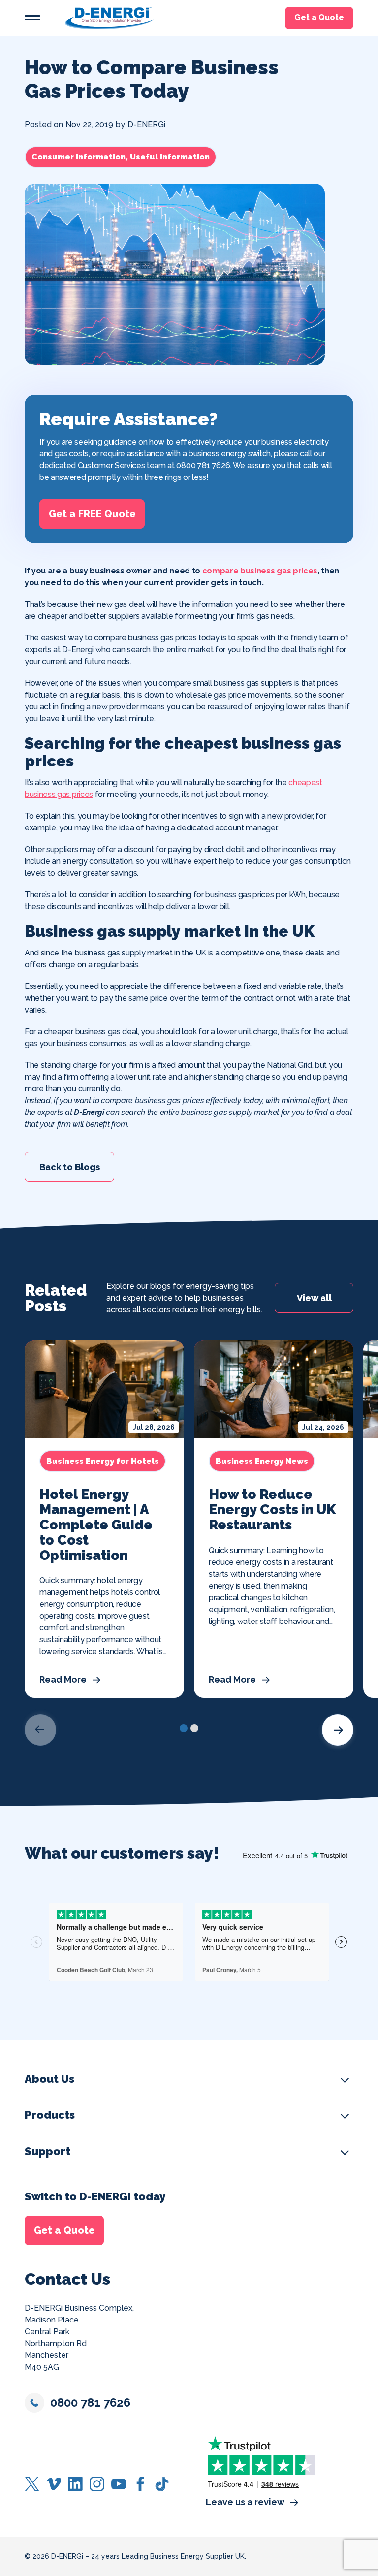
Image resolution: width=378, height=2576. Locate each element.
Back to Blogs (70, 1166)
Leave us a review (245, 2502)
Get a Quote (319, 18)
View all (314, 1298)
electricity (311, 442)
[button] (32, 18)
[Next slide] (338, 1730)
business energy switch (230, 454)
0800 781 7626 (203, 465)
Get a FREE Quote (92, 514)
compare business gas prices (260, 571)
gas (61, 454)
